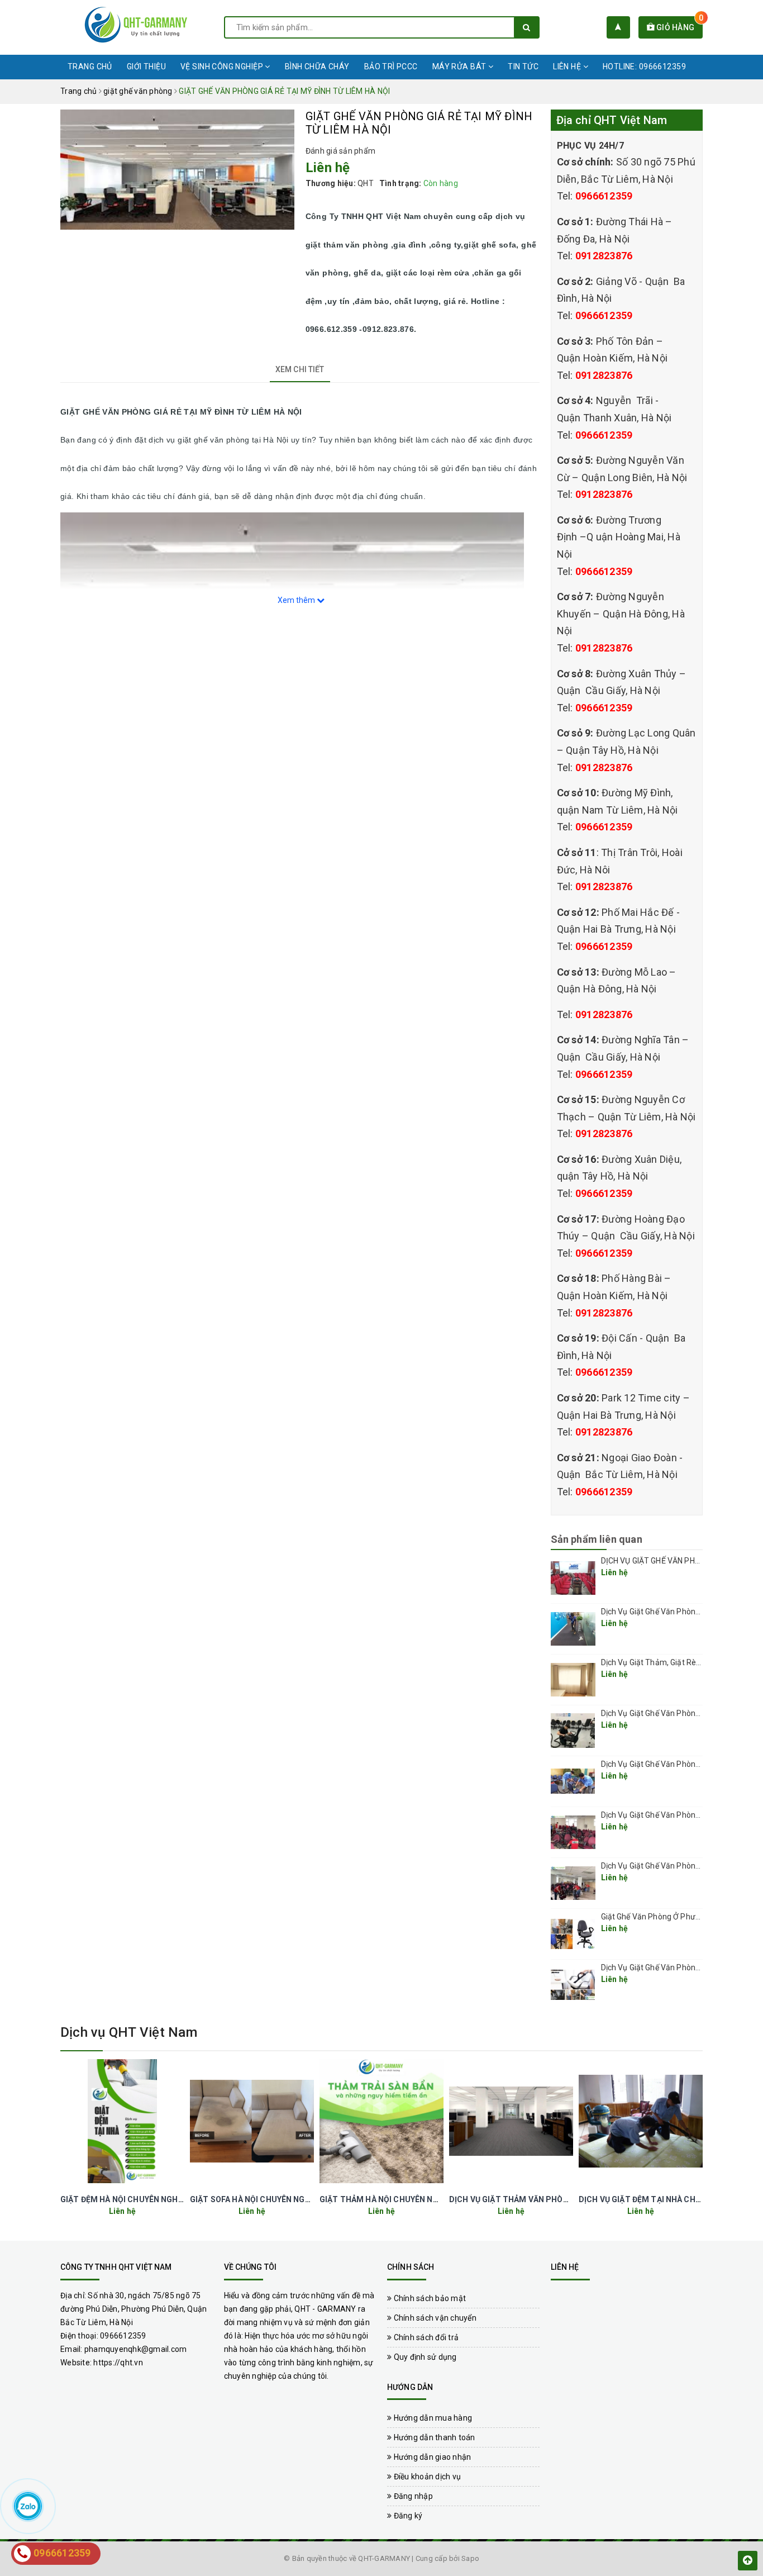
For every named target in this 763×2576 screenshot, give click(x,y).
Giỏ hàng (679, 27)
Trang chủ (90, 66)
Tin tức (523, 66)
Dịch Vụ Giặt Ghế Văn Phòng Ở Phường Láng (679, 1713)
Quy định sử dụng (424, 2357)
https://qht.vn (118, 2363)
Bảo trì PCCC (391, 66)
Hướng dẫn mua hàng (432, 2418)
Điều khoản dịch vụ (426, 2477)
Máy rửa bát (460, 66)
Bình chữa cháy (317, 66)
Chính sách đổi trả (425, 2337)
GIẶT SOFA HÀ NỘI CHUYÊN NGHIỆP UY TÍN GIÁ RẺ (283, 2199)
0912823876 (604, 256)
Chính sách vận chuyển (434, 2318)
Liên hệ (568, 66)
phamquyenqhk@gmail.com (136, 2349)
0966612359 (604, 196)
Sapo (470, 2558)
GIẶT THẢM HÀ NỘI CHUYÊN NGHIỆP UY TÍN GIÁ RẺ (415, 2199)
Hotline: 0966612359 (644, 66)
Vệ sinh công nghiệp (223, 66)
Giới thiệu (146, 66)
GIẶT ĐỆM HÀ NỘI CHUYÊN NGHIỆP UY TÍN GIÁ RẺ (152, 2199)
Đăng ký (407, 2516)
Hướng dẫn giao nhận (431, 2457)
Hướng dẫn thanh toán (433, 2437)
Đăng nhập (412, 2496)
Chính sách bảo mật (429, 2298)
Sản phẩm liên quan (597, 1539)
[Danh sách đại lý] (618, 27)
